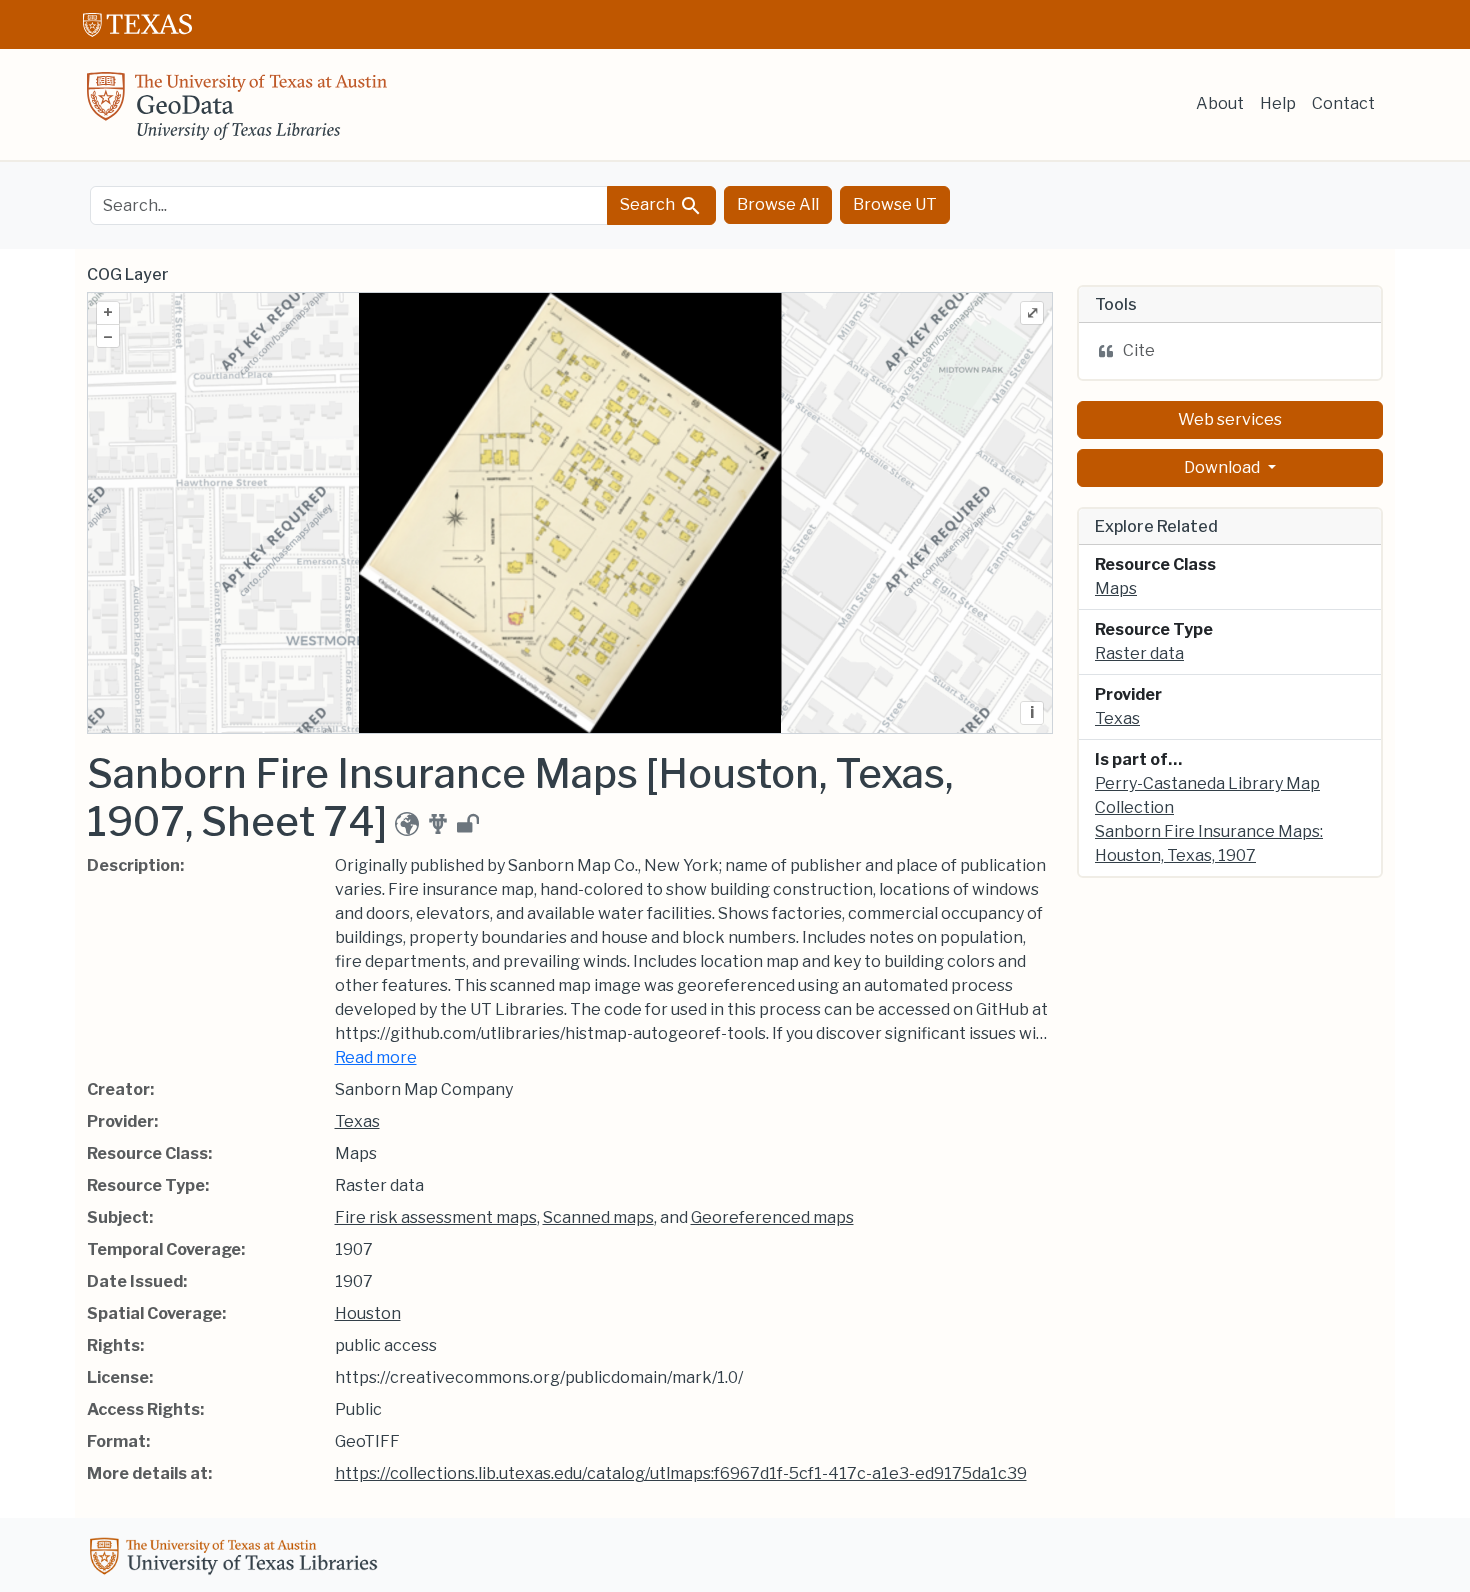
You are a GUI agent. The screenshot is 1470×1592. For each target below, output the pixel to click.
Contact (1343, 103)
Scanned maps (598, 1217)
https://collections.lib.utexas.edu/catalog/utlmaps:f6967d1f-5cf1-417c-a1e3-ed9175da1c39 (681, 1473)
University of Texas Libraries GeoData (237, 112)
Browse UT (895, 204)
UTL (237, 1559)
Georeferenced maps (772, 1217)
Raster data (1139, 653)
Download (1223, 467)
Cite (1139, 350)
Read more (376, 1057)
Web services (1230, 419)
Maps (1116, 588)
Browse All (778, 204)
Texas (357, 1121)
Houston (368, 1313)
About (1220, 103)
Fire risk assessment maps (436, 1217)
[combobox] (349, 205)
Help (1278, 103)
